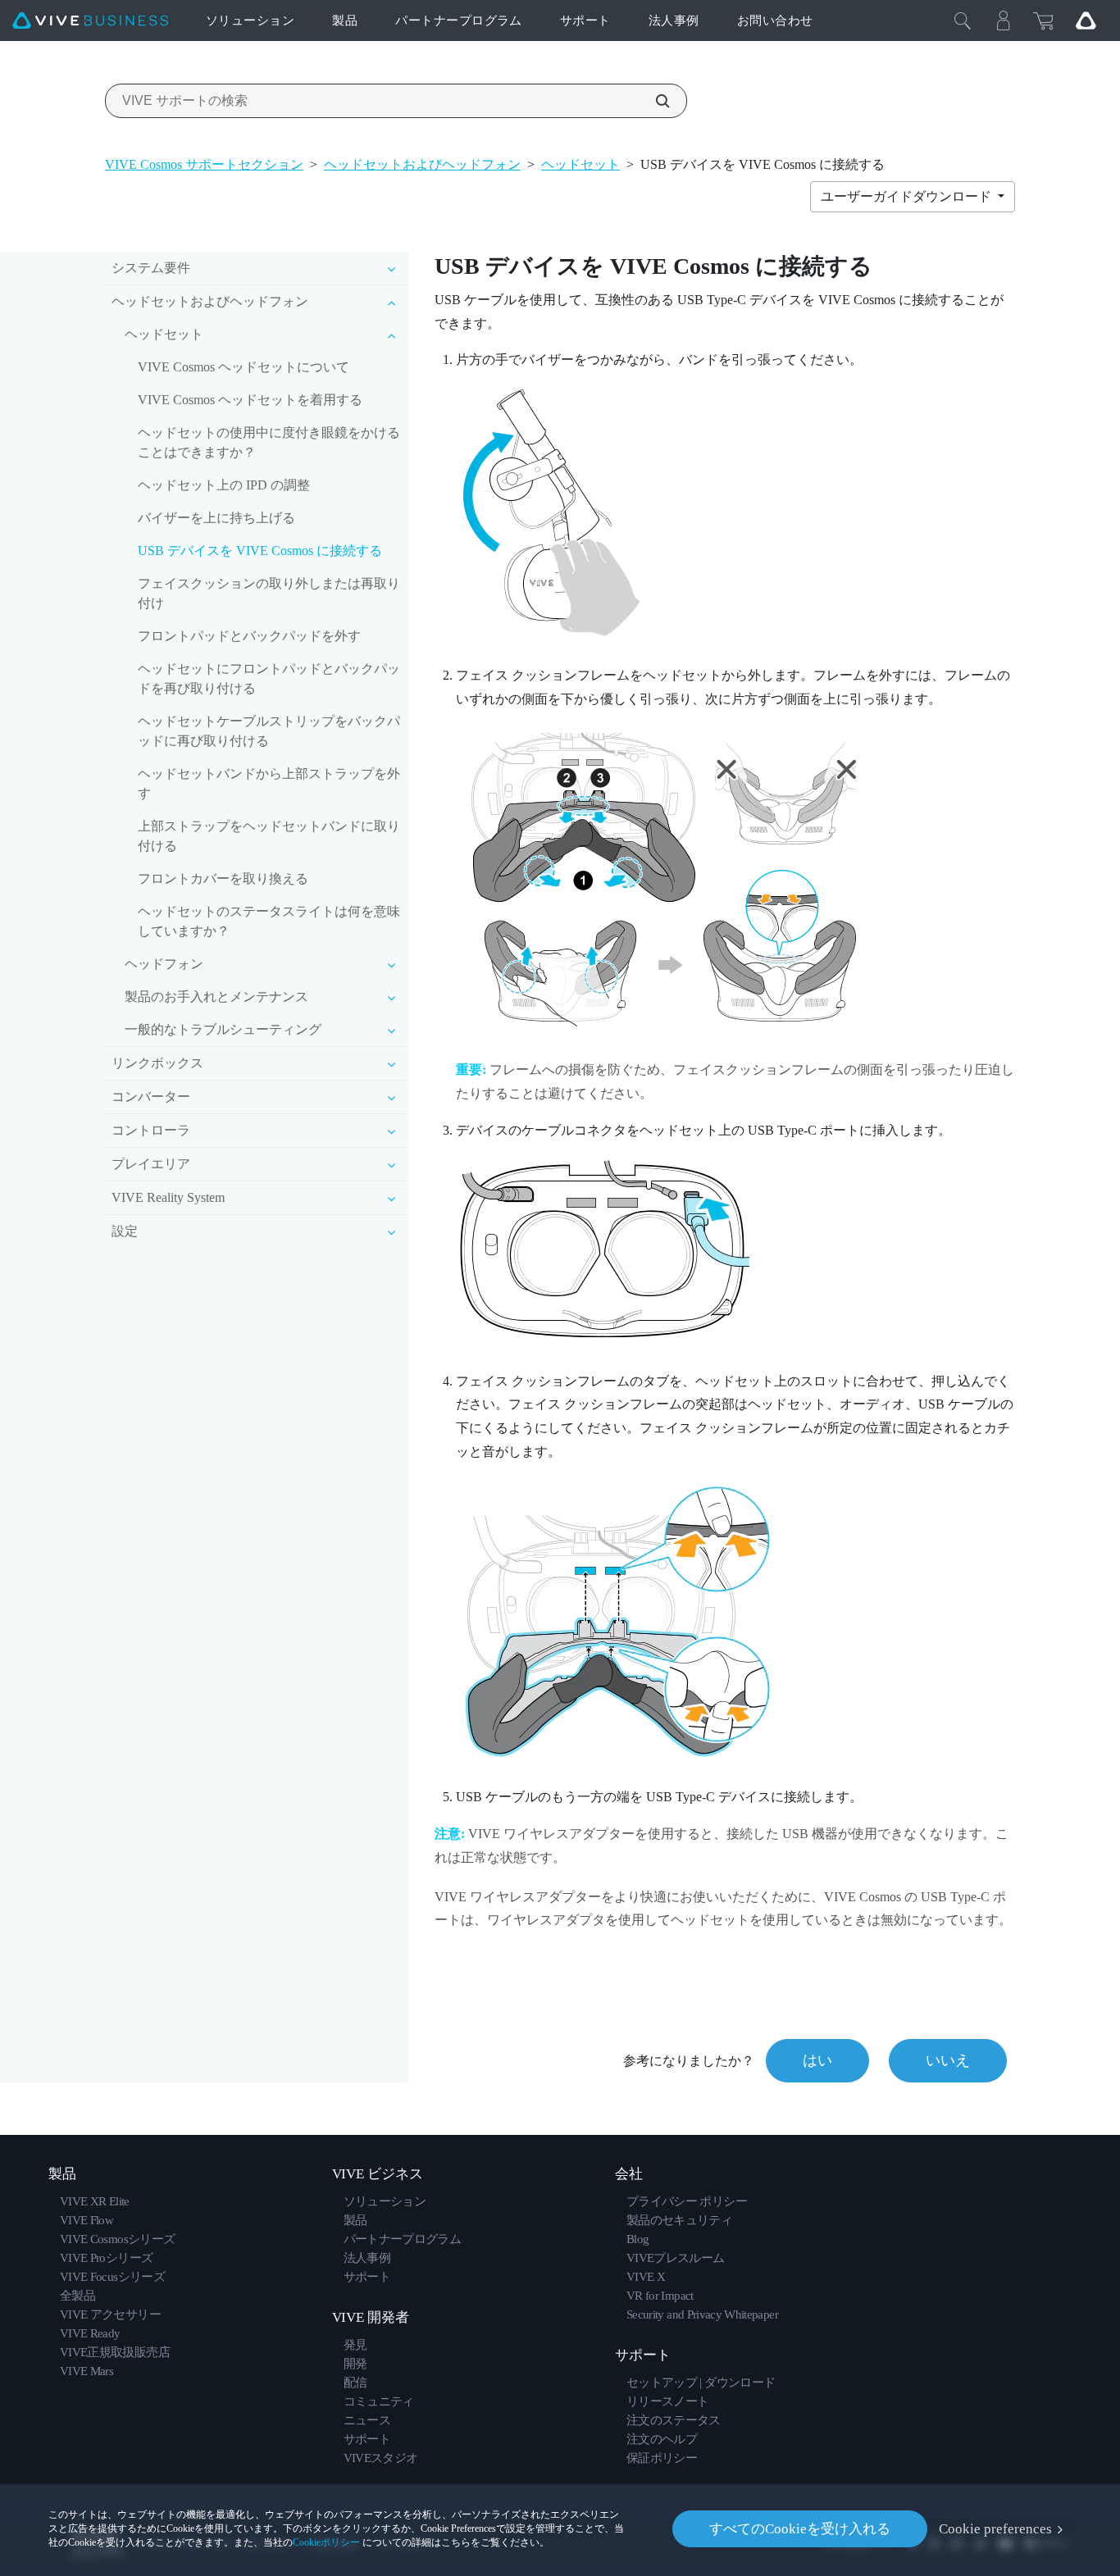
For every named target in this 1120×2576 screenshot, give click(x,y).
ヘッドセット (580, 164)
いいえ (948, 2060)
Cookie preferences (995, 2529)
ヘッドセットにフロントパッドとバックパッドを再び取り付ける (269, 678)
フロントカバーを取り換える (223, 878)
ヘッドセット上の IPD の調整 (224, 485)
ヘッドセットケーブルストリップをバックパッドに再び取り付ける (269, 731)
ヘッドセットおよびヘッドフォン (422, 164)
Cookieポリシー (326, 2542)
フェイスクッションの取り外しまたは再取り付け (269, 593)
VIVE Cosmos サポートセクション (204, 164)
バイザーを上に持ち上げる (216, 518)
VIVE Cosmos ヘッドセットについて (244, 367)
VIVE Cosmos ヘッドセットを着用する (250, 400)
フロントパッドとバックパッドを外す (249, 636)
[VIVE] (90, 21)
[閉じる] (963, 20)
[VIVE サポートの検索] (653, 101)
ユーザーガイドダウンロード (908, 196)
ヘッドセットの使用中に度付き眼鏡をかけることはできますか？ (269, 442)
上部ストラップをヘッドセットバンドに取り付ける (269, 836)
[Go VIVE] (1086, 20)
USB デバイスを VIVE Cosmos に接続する (260, 551)
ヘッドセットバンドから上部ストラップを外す (269, 783)
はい (817, 2060)
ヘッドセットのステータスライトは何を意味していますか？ (269, 921)
